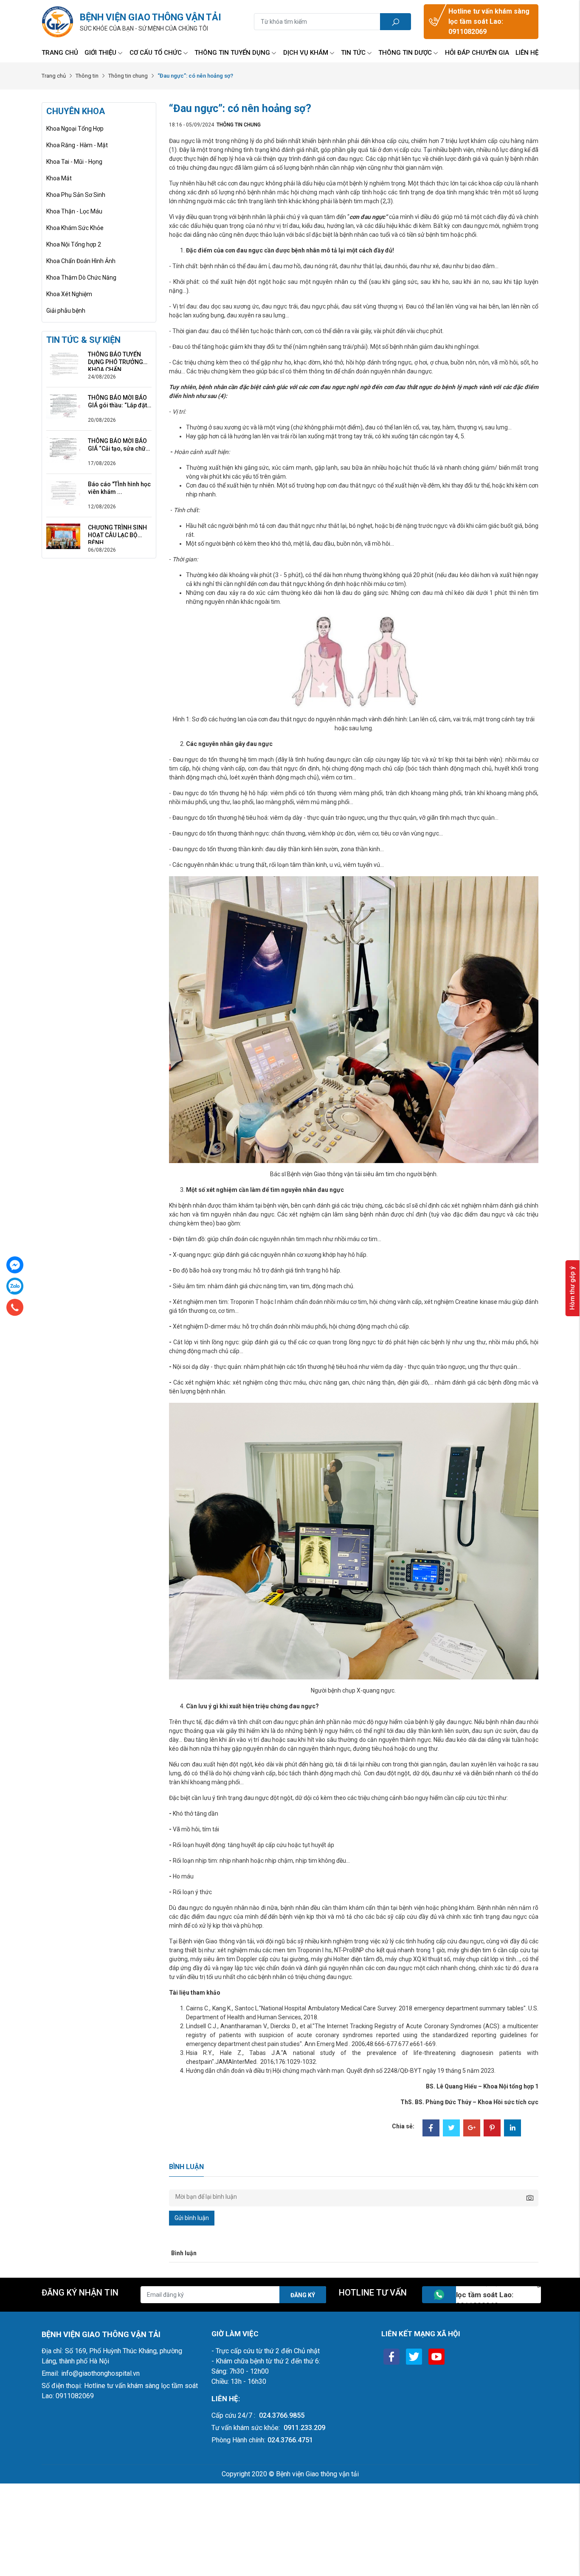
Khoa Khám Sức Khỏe (75, 228)
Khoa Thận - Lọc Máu (74, 211)
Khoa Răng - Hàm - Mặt (77, 145)
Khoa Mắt (59, 178)
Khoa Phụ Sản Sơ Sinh (76, 195)
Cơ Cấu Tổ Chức (156, 53)
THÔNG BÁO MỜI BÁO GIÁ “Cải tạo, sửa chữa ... (118, 445)
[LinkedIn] (512, 2129)
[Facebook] (431, 2129)
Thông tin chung (128, 76)
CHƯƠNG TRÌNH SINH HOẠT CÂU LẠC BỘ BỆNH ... (117, 531)
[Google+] (472, 2129)
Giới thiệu (100, 53)
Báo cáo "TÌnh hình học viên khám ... (119, 488)
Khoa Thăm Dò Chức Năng (81, 278)
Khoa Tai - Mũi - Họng (74, 162)
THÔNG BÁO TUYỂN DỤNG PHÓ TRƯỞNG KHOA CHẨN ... (115, 358)
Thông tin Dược (405, 53)
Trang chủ (60, 53)
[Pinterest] (492, 2129)
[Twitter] (451, 2129)
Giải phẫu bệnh (66, 311)
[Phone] (15, 1307)
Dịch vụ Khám (306, 53)
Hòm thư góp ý (572, 1288)
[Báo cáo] (63, 493)
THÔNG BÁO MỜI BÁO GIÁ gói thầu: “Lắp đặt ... (117, 402)
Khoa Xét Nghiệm (69, 294)
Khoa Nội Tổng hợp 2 (74, 244)
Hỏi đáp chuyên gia (477, 53)
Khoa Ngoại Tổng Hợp (75, 129)
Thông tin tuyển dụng (232, 53)
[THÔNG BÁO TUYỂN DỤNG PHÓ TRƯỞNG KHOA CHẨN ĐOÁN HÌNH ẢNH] (63, 363)
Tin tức (353, 53)
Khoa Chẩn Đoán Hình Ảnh (81, 261)
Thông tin (87, 76)
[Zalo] (15, 1286)
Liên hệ (527, 53)
